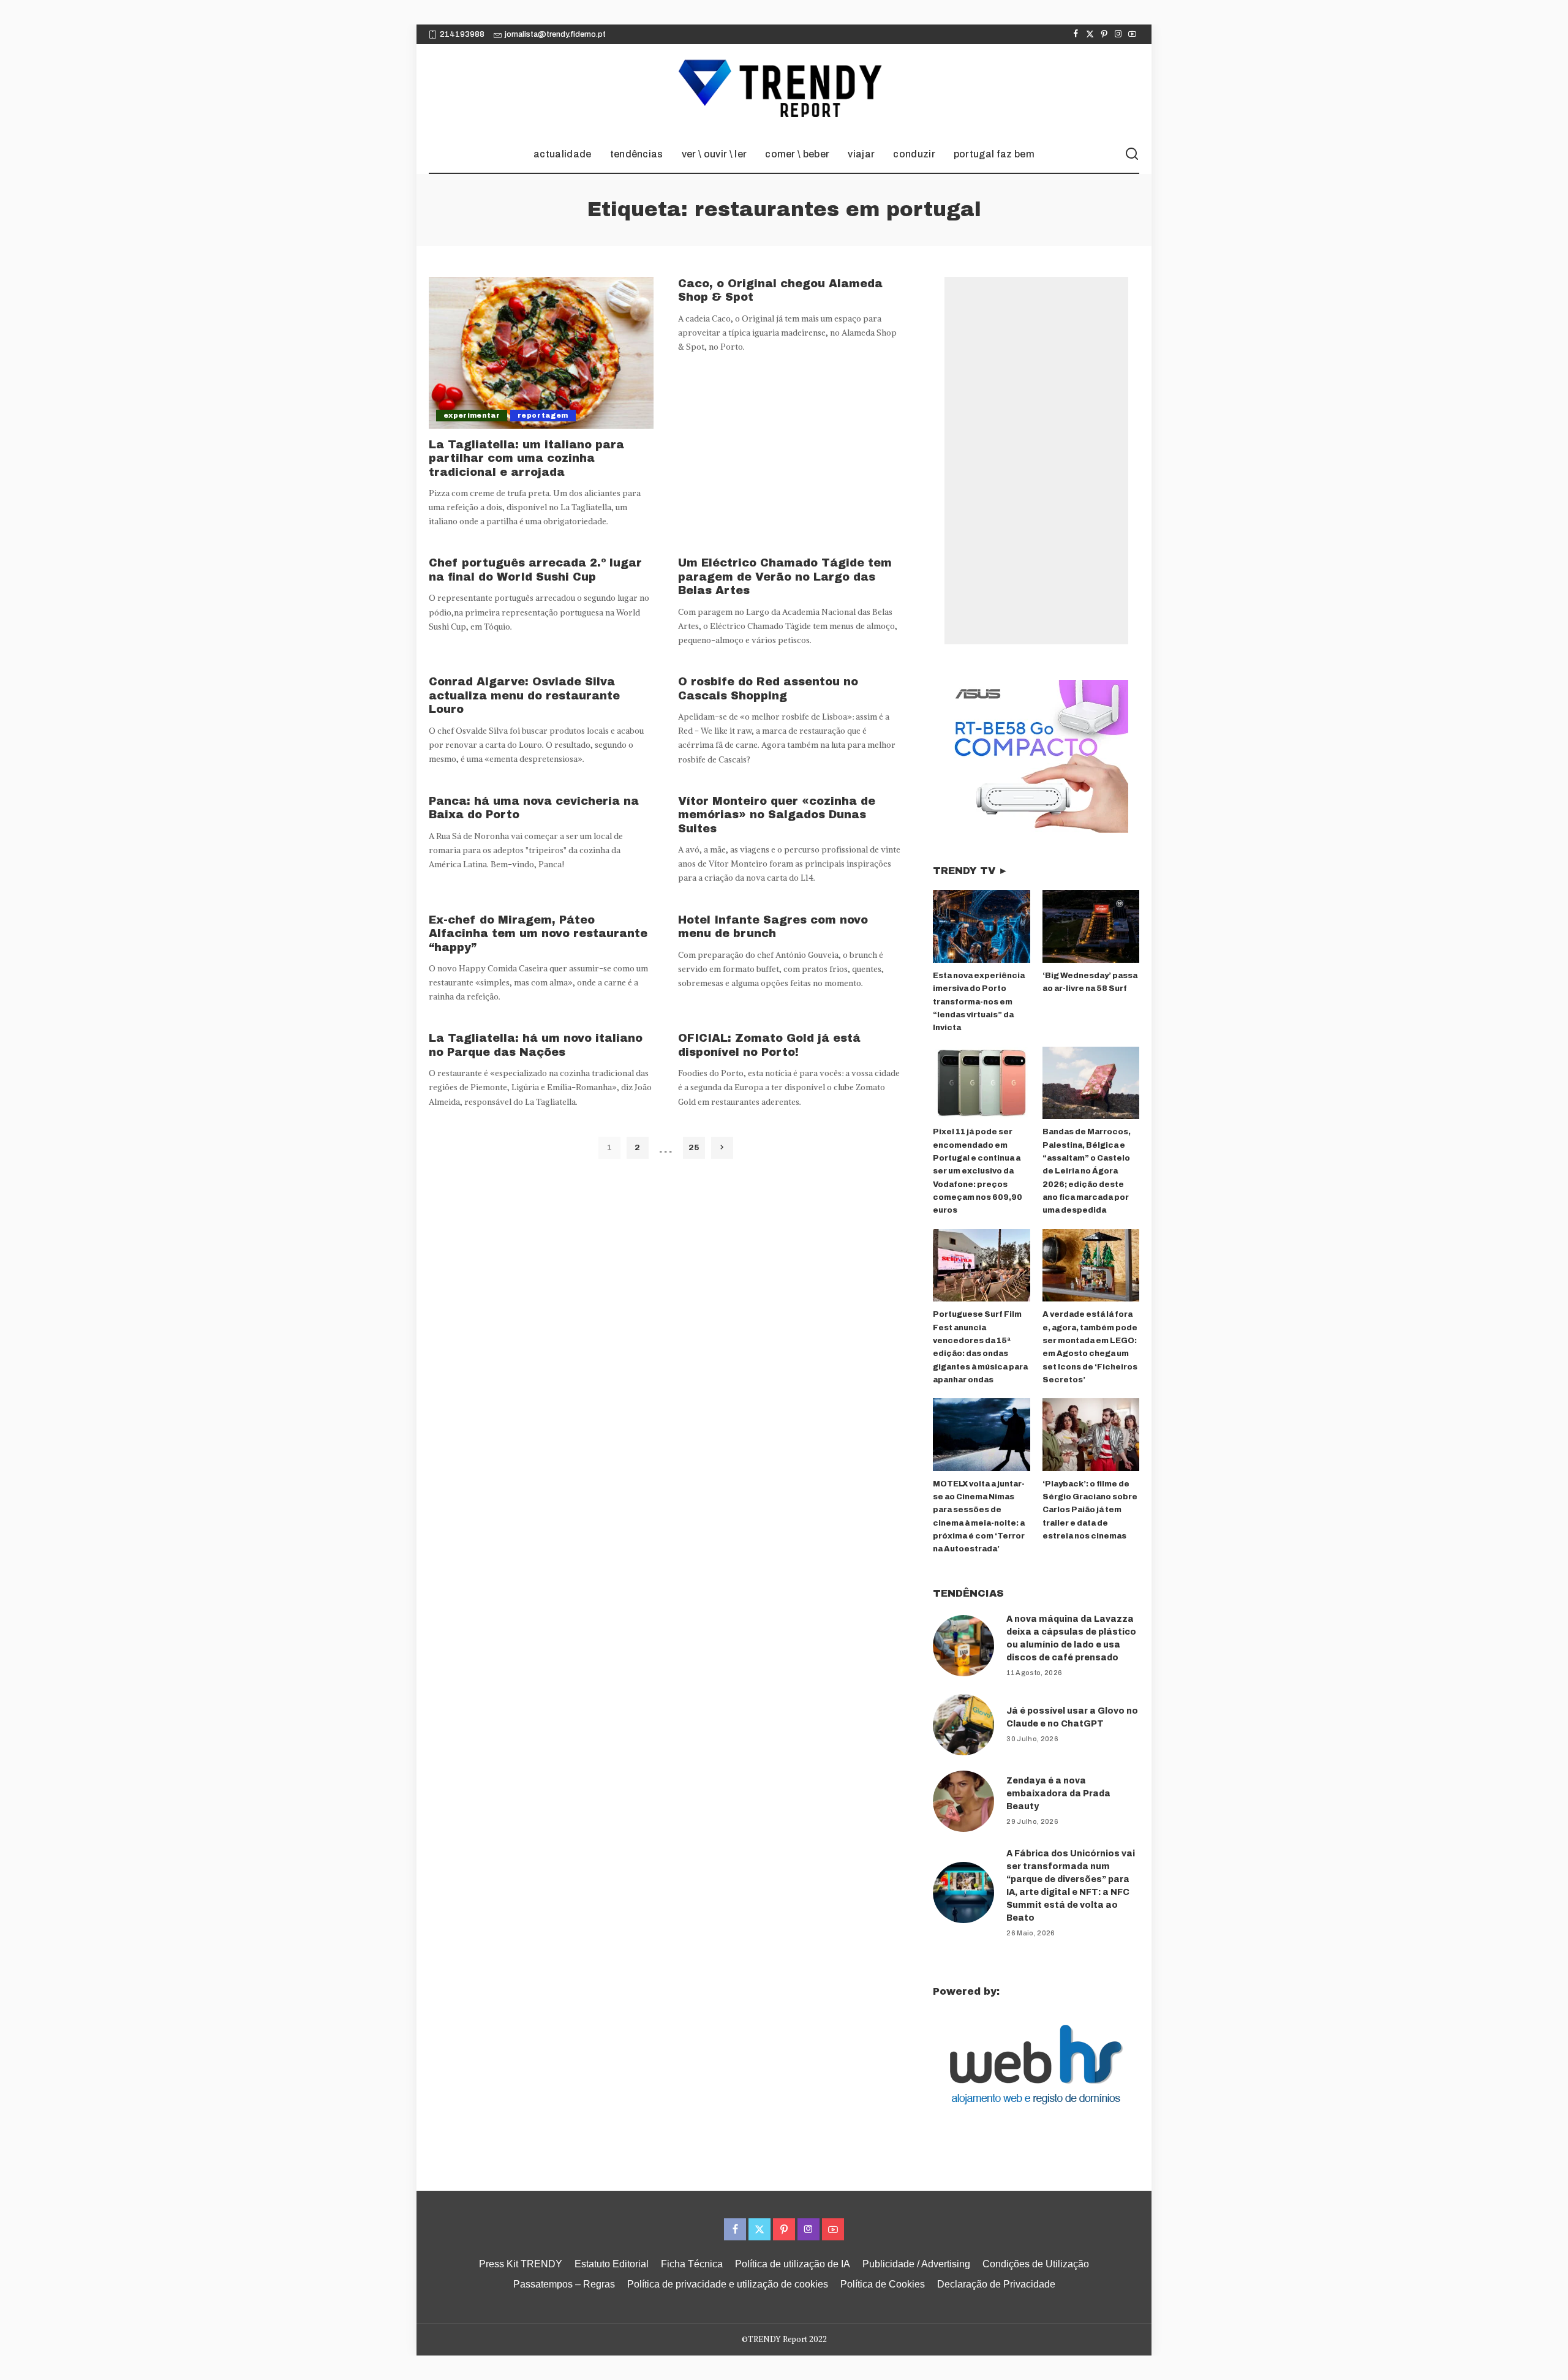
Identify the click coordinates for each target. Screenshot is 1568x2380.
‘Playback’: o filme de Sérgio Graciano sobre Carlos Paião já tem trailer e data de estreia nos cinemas (1090, 1510)
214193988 (462, 34)
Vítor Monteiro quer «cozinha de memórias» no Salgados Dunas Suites (777, 815)
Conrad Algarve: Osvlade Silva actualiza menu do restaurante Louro (524, 695)
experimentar (472, 415)
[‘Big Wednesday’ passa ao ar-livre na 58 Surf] (1091, 926)
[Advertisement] (1036, 461)
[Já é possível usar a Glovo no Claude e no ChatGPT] (963, 1725)
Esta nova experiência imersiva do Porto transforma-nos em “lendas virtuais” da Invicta (979, 1002)
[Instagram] (1118, 34)
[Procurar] (1132, 154)
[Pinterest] (1104, 34)
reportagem (543, 415)
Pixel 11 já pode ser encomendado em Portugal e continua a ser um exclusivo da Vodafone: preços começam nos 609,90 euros (978, 1171)
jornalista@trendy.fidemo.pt (555, 34)
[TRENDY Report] (784, 90)
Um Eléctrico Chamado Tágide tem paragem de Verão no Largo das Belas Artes (785, 577)
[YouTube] (1132, 34)
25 (694, 1147)
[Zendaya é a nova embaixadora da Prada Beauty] (963, 1801)
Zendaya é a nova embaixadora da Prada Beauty (1058, 1794)
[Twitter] (1090, 34)
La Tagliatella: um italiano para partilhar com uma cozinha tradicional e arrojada (526, 458)
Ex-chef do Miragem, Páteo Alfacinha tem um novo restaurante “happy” (538, 934)
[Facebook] (1076, 34)
